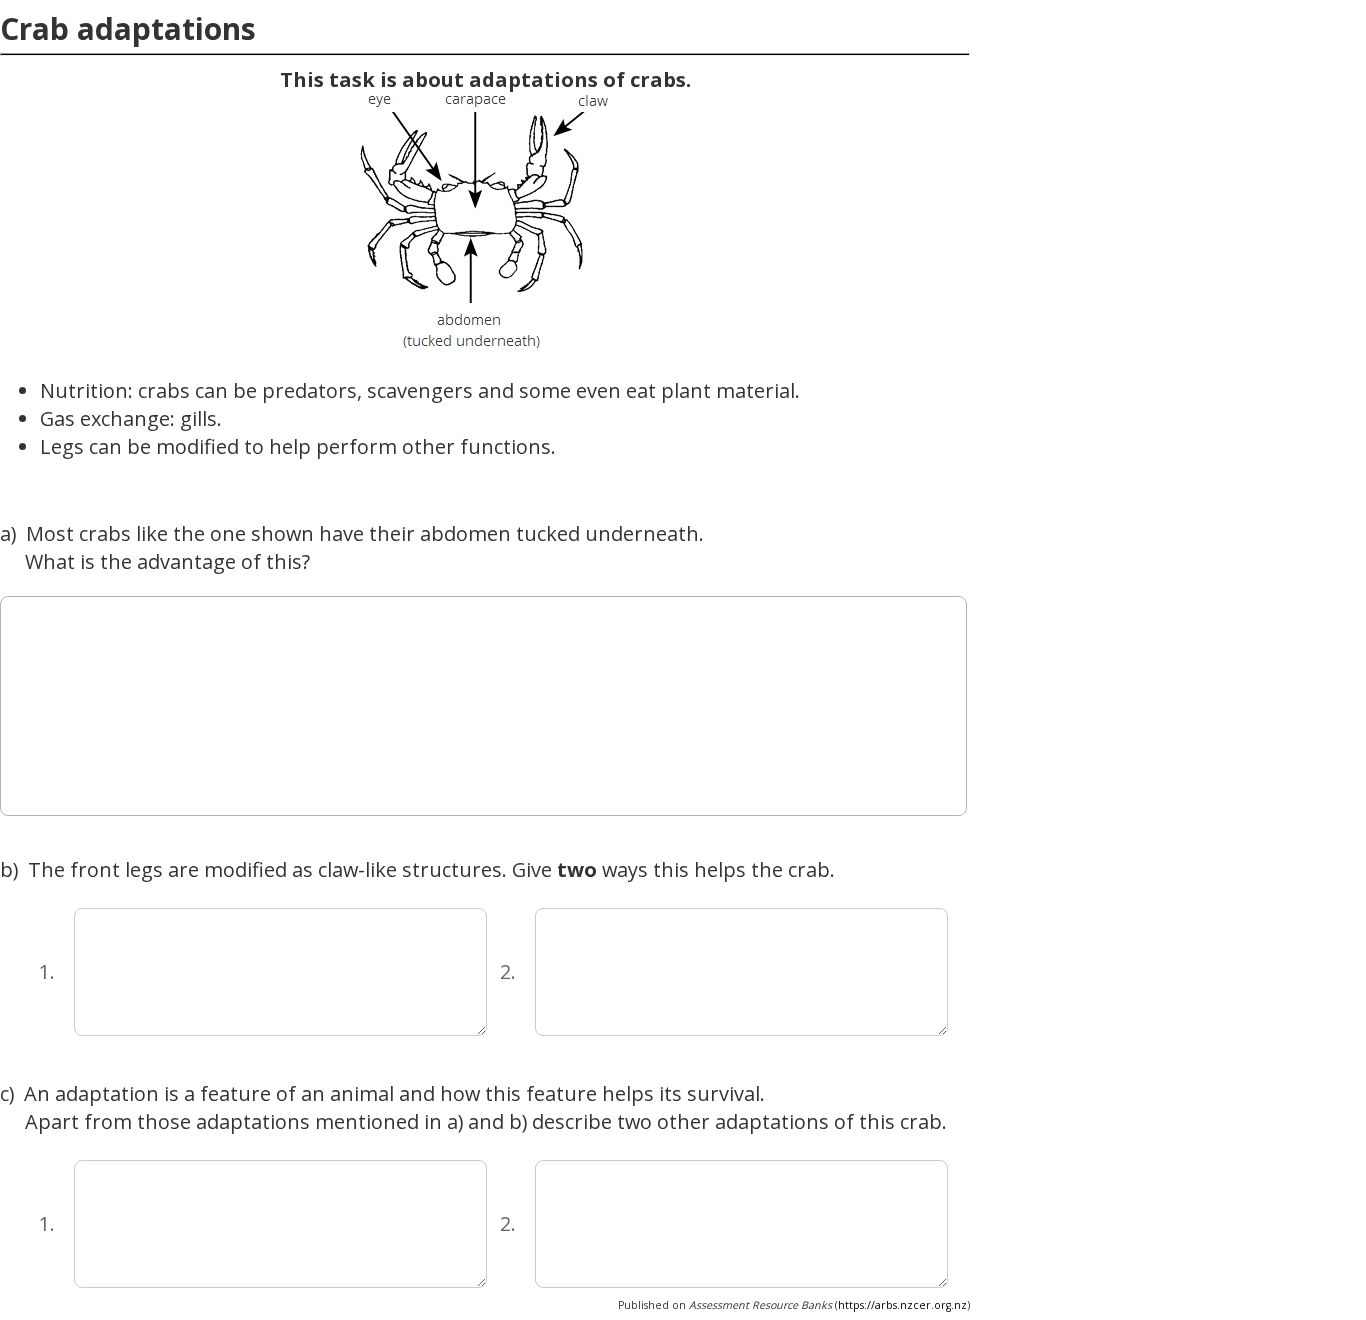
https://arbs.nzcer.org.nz (902, 1305)
